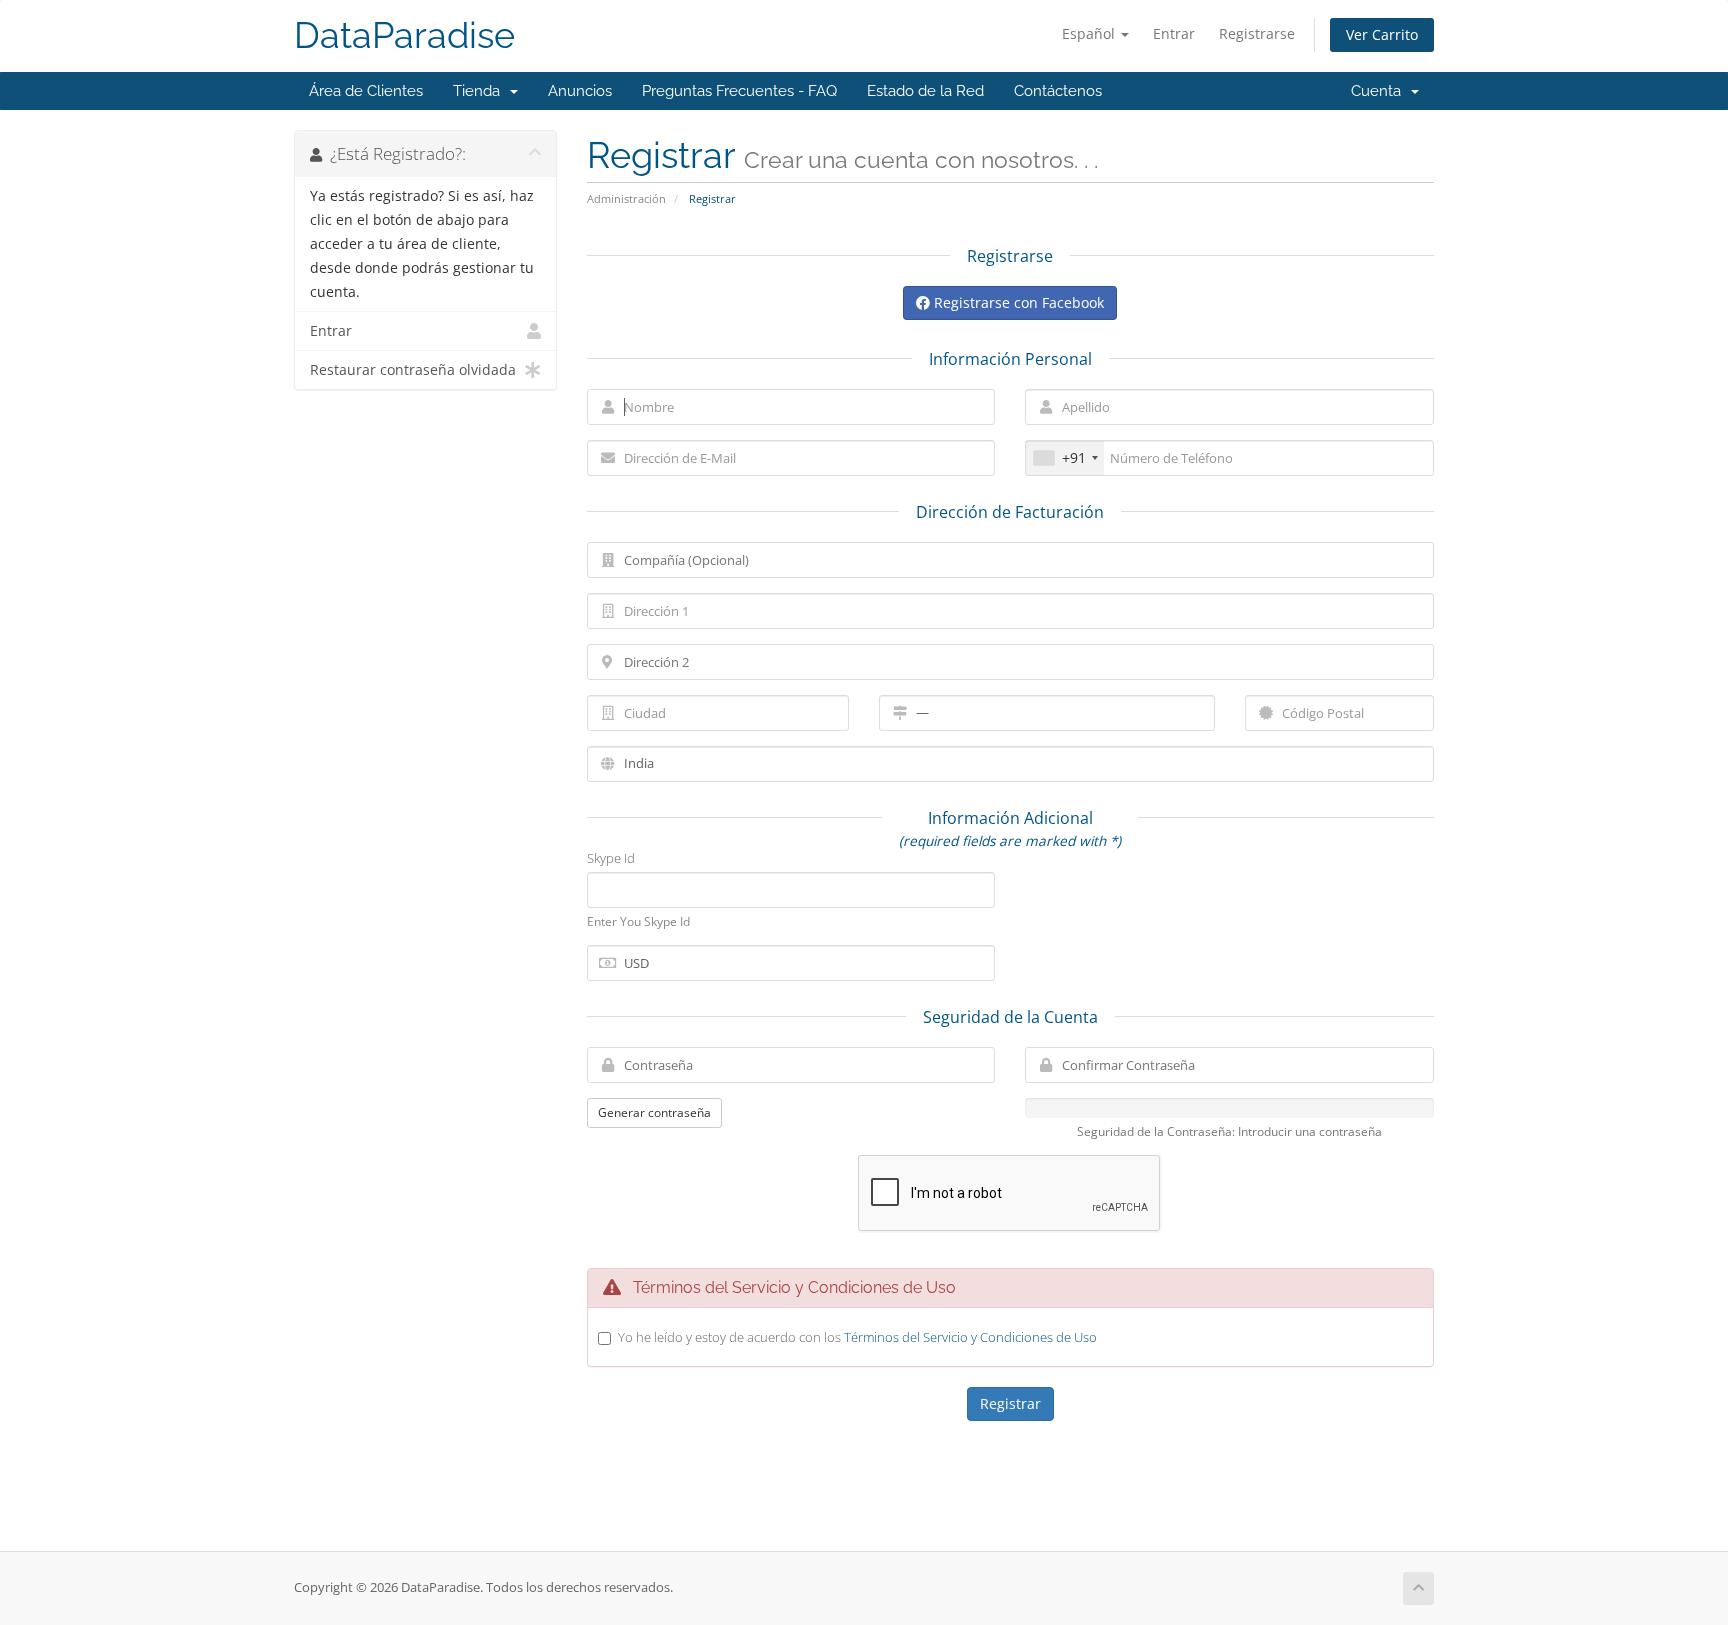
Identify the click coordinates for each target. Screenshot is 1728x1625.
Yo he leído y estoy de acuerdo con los (857, 1337)
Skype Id (611, 858)
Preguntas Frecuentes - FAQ (739, 91)
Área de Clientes (366, 91)
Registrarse (1257, 33)
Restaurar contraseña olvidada (413, 370)
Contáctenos (1058, 91)
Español (1090, 33)
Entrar (1174, 33)
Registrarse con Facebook (1017, 302)
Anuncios (580, 91)
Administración (626, 198)
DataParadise (404, 35)
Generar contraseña (654, 1112)
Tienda (480, 91)
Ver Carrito (1382, 34)
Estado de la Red (925, 91)
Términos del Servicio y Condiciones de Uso (970, 1337)
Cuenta (1380, 91)
